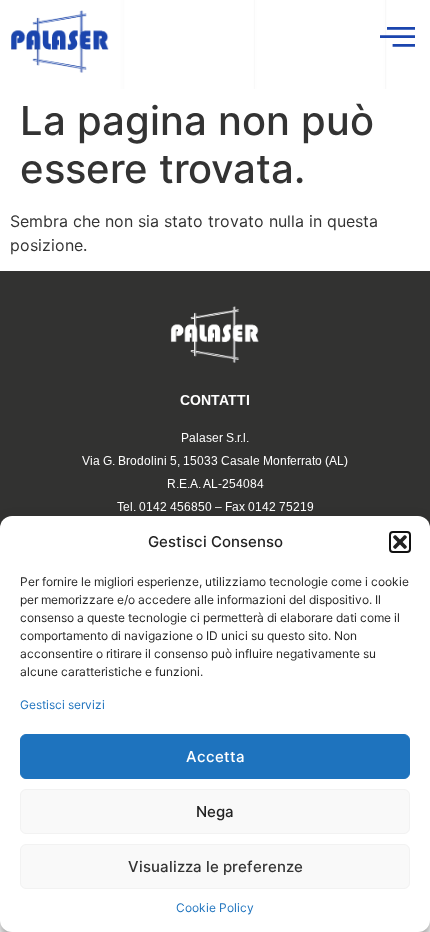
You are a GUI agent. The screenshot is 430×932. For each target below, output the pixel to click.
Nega (215, 811)
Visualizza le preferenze (215, 866)
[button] (400, 542)
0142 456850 (175, 507)
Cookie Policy (215, 907)
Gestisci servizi (62, 704)
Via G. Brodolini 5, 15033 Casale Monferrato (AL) (215, 461)
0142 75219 (281, 507)
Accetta (215, 756)
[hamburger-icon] (396, 37)
